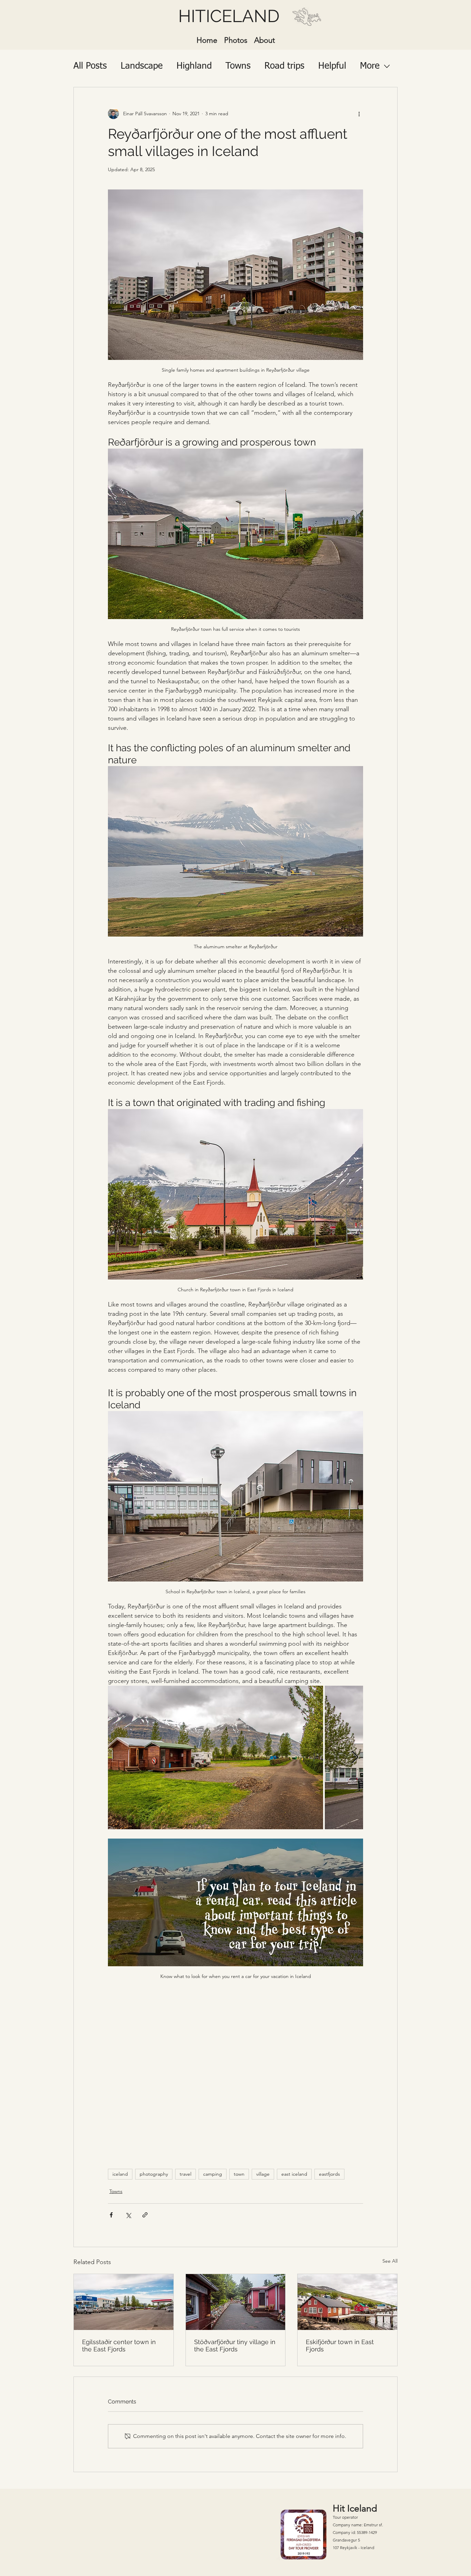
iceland (120, 2174)
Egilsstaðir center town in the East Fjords (119, 2345)
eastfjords (329, 2174)
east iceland (294, 2174)
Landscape (142, 66)
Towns (238, 66)
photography (154, 2174)
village (263, 2174)
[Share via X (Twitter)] (128, 2215)
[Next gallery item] (355, 1757)
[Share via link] (145, 2215)
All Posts (90, 66)
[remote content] (235, 2074)
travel (186, 2174)
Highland (194, 66)
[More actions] (359, 114)
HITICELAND (229, 16)
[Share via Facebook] (111, 2215)
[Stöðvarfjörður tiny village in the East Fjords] (236, 2302)
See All (390, 2261)
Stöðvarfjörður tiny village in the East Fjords (235, 2345)
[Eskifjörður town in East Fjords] (347, 2302)
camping (213, 2174)
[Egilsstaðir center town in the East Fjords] (124, 2302)
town (239, 2174)
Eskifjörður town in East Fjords (340, 2345)
